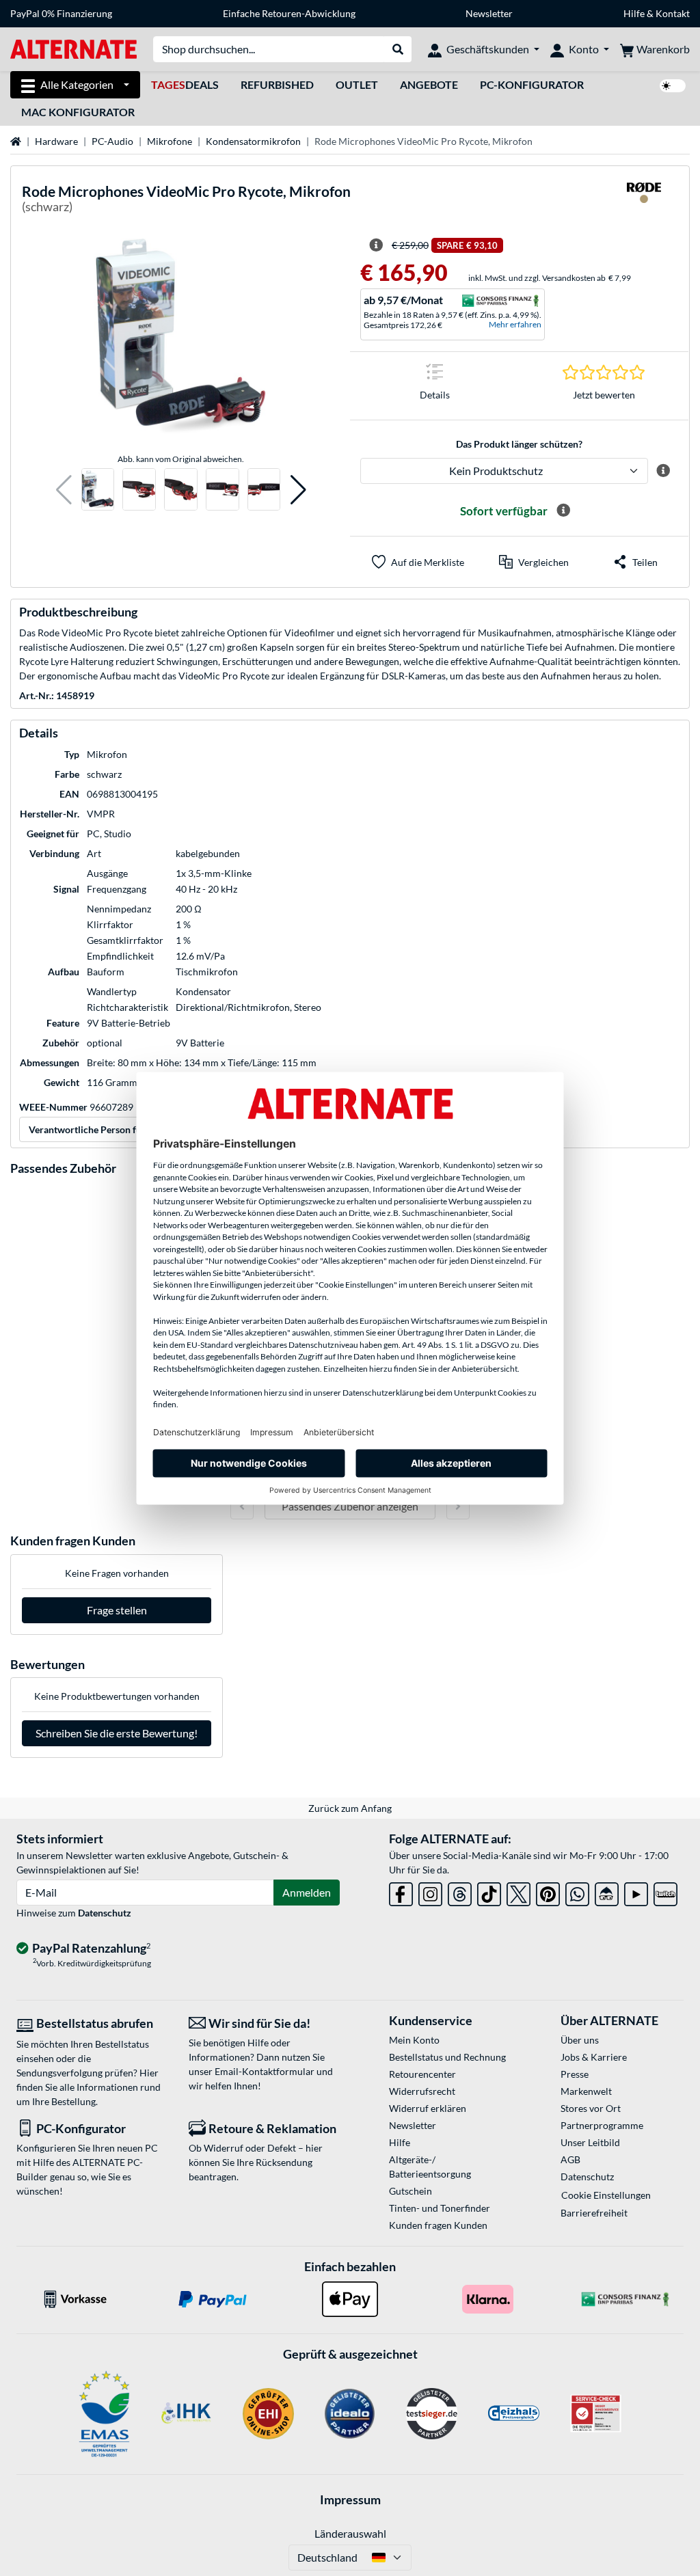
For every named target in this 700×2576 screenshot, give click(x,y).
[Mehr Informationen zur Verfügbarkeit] (563, 511)
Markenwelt (586, 2091)
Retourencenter (422, 2074)
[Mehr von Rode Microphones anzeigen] (644, 201)
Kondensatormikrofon (253, 141)
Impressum (350, 2499)
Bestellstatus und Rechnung (447, 2057)
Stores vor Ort (591, 2108)
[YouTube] (636, 1892)
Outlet (357, 84)
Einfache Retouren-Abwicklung (289, 13)
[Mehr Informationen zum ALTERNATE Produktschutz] (663, 471)
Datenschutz (105, 1913)
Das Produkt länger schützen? (519, 444)
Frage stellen (117, 1610)
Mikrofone (170, 141)
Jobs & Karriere (594, 2057)
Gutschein (410, 2191)
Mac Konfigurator (78, 112)
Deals (185, 84)
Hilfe (634, 13)
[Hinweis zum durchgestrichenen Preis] (376, 245)
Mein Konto (414, 2040)
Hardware (56, 141)
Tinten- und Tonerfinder (440, 2208)
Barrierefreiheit (594, 2213)
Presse (575, 2074)
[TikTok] (489, 1892)
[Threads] (460, 1892)
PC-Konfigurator (532, 84)
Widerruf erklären (428, 2108)
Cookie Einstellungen (606, 2195)
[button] (64, 490)
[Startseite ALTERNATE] (73, 48)
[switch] (673, 86)
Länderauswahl (350, 2533)
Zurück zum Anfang (350, 1808)
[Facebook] (401, 1892)
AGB (570, 2159)
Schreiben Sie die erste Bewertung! (117, 1733)
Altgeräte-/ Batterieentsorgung (430, 2167)
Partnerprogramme (602, 2125)
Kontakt (673, 13)
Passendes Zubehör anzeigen (350, 1506)
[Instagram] (430, 1892)
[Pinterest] (548, 1892)
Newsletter (489, 13)
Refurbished (277, 84)
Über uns (580, 2040)
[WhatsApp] (577, 1892)
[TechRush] (607, 1892)
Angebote (429, 84)
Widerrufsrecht (422, 2091)
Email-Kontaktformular (265, 2071)
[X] (519, 1892)
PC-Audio (112, 141)
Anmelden (307, 1892)
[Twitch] (665, 1892)
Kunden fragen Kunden (438, 2225)
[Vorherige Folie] (242, 1506)
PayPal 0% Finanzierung (61, 13)
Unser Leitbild (590, 2142)
